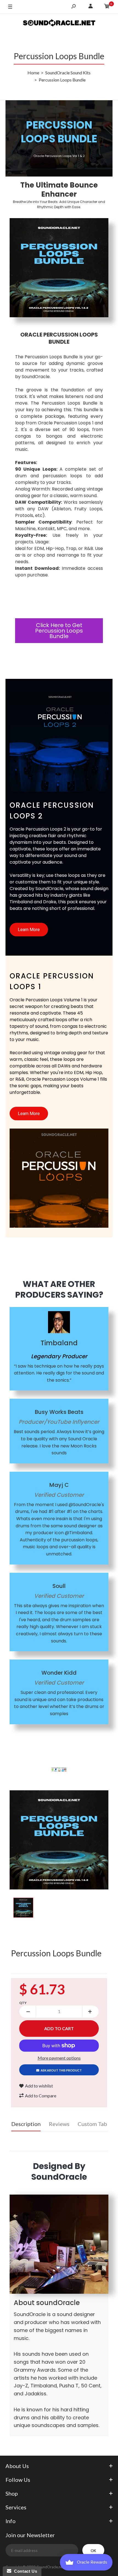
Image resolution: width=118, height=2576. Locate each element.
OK (93, 2551)
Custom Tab (92, 2124)
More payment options (59, 2058)
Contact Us (24, 2571)
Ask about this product (61, 2070)
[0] (107, 7)
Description (26, 2124)
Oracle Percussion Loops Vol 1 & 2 (59, 156)
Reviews (59, 2124)
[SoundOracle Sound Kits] (59, 24)
